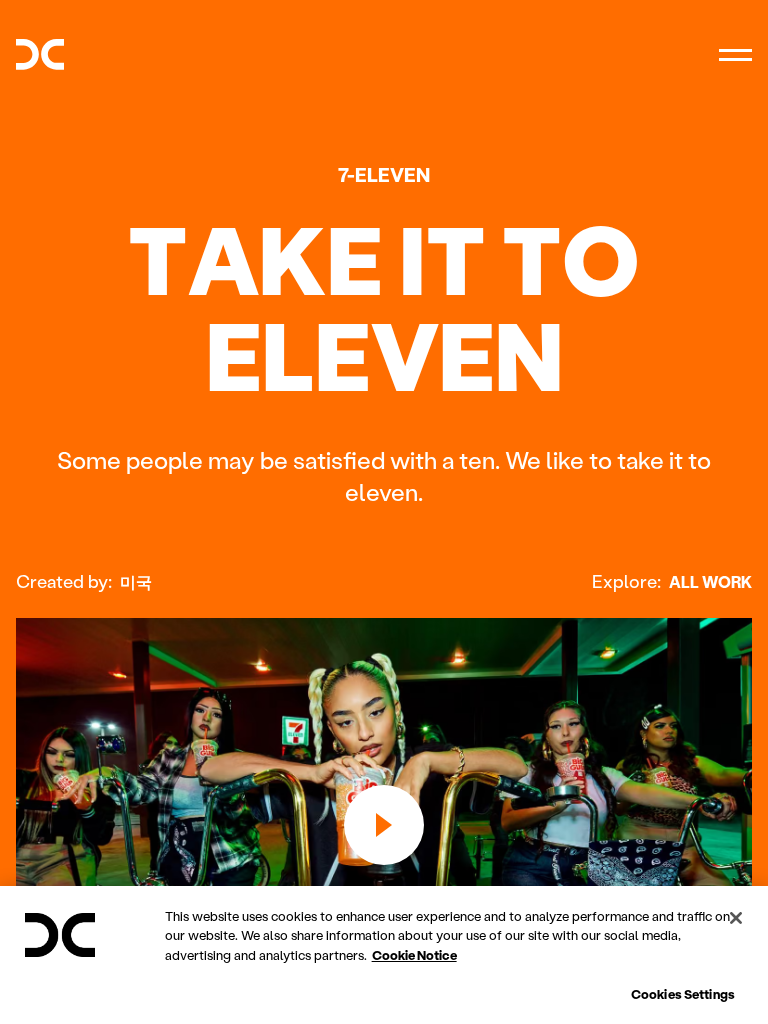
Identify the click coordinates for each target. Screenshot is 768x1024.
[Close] (736, 918)
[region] (384, 955)
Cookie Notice (414, 954)
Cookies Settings (683, 993)
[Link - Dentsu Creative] (40, 54)
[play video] (384, 825)
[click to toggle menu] (735, 54)
